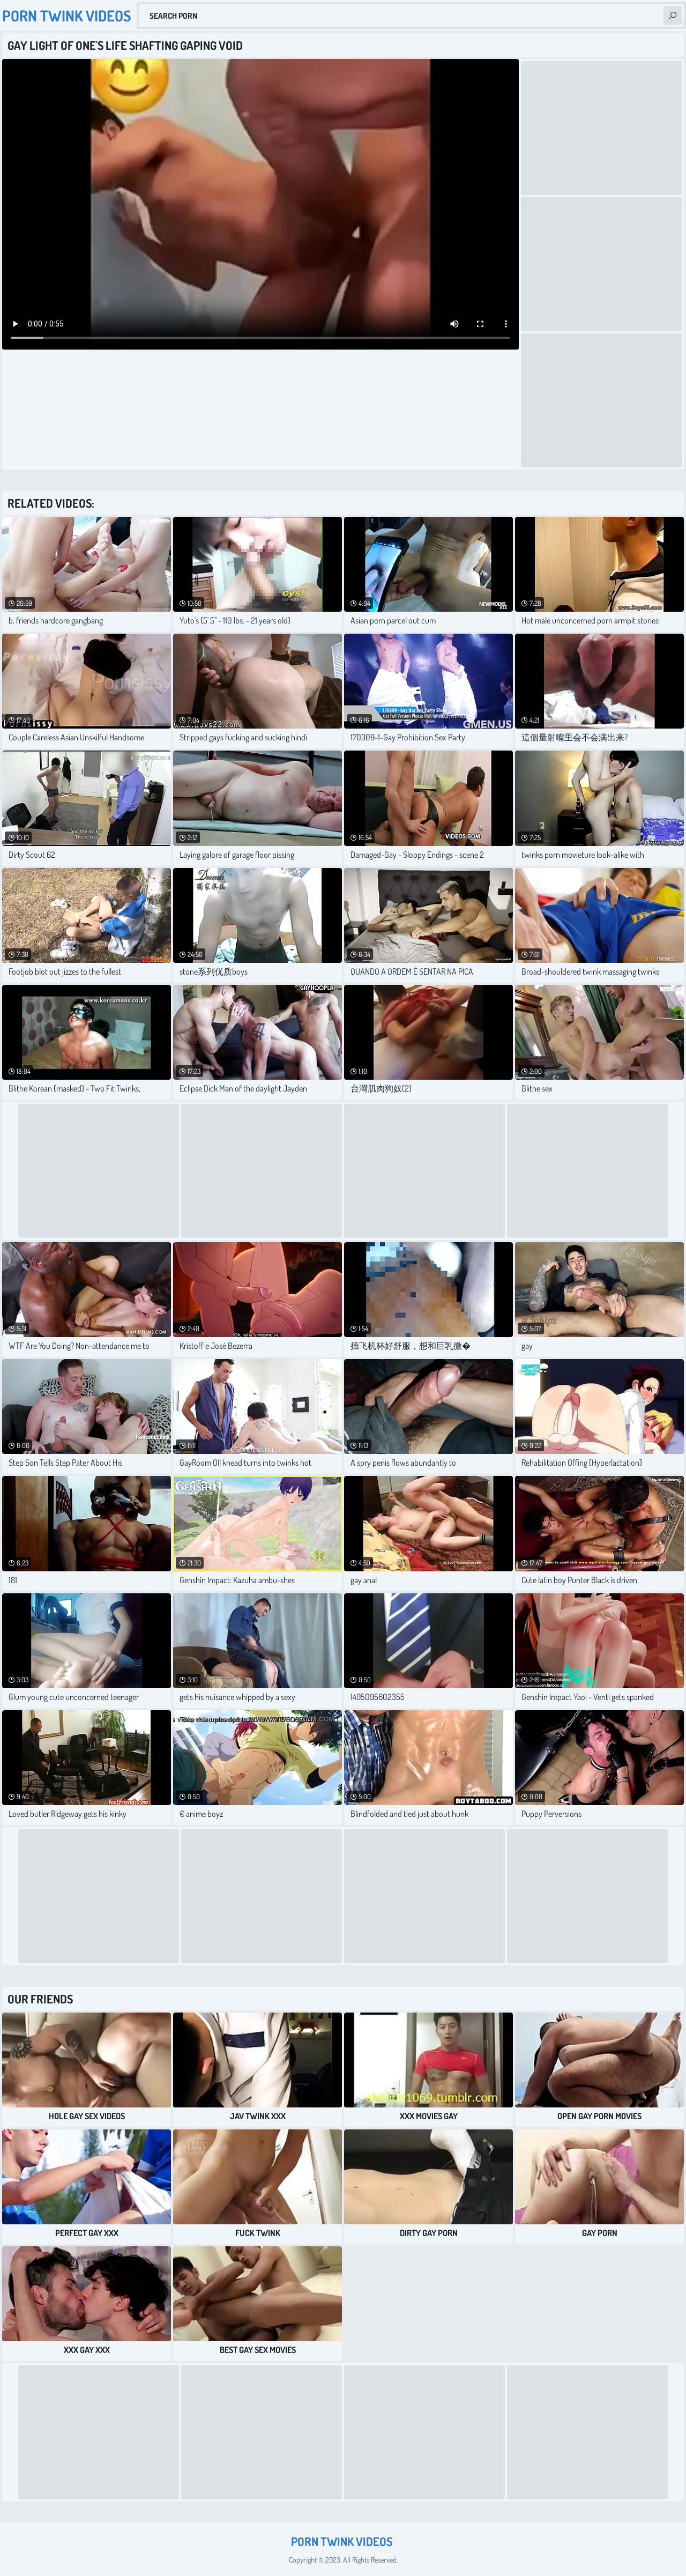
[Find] (673, 16)
